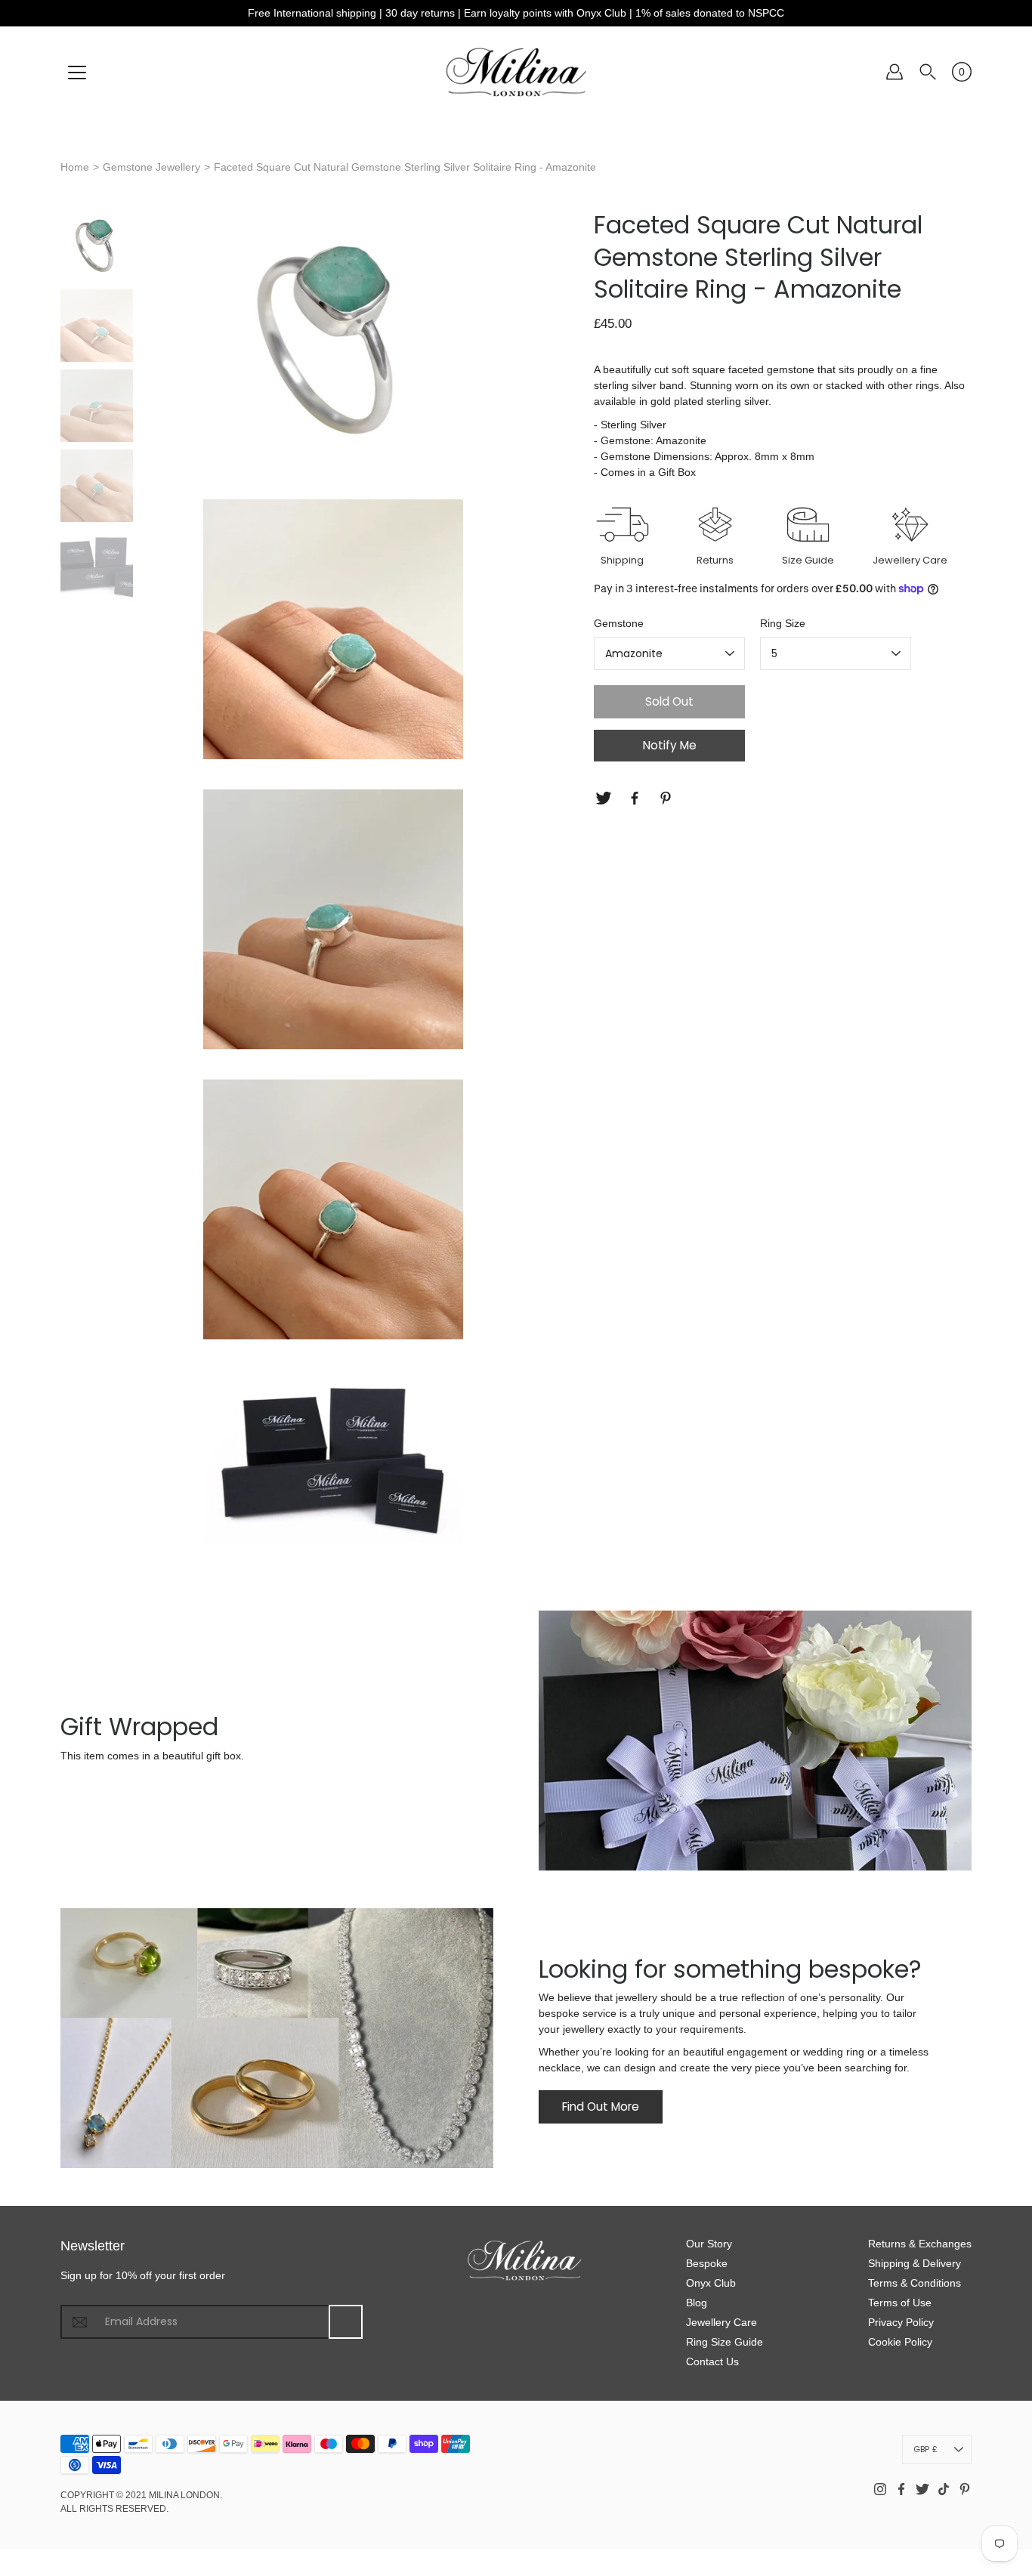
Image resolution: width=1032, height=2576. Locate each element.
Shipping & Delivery (915, 2263)
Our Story (709, 2244)
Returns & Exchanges (920, 2244)
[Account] (895, 72)
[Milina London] (516, 72)
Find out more (601, 2107)
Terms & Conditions (915, 2283)
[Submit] (346, 2322)
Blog (697, 2303)
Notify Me (670, 745)
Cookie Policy (900, 2342)
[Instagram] (880, 2489)
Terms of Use (900, 2303)
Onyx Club (711, 2283)
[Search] (928, 72)
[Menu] (77, 73)
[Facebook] (637, 798)
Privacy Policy (901, 2322)
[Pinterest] (667, 798)
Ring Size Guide (725, 2342)
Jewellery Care (721, 2322)
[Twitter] (606, 798)
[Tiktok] (944, 2489)
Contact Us (712, 2361)
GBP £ (925, 2449)
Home (75, 167)
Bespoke (707, 2263)
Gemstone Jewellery (151, 167)
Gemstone (619, 623)
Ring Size (783, 623)
